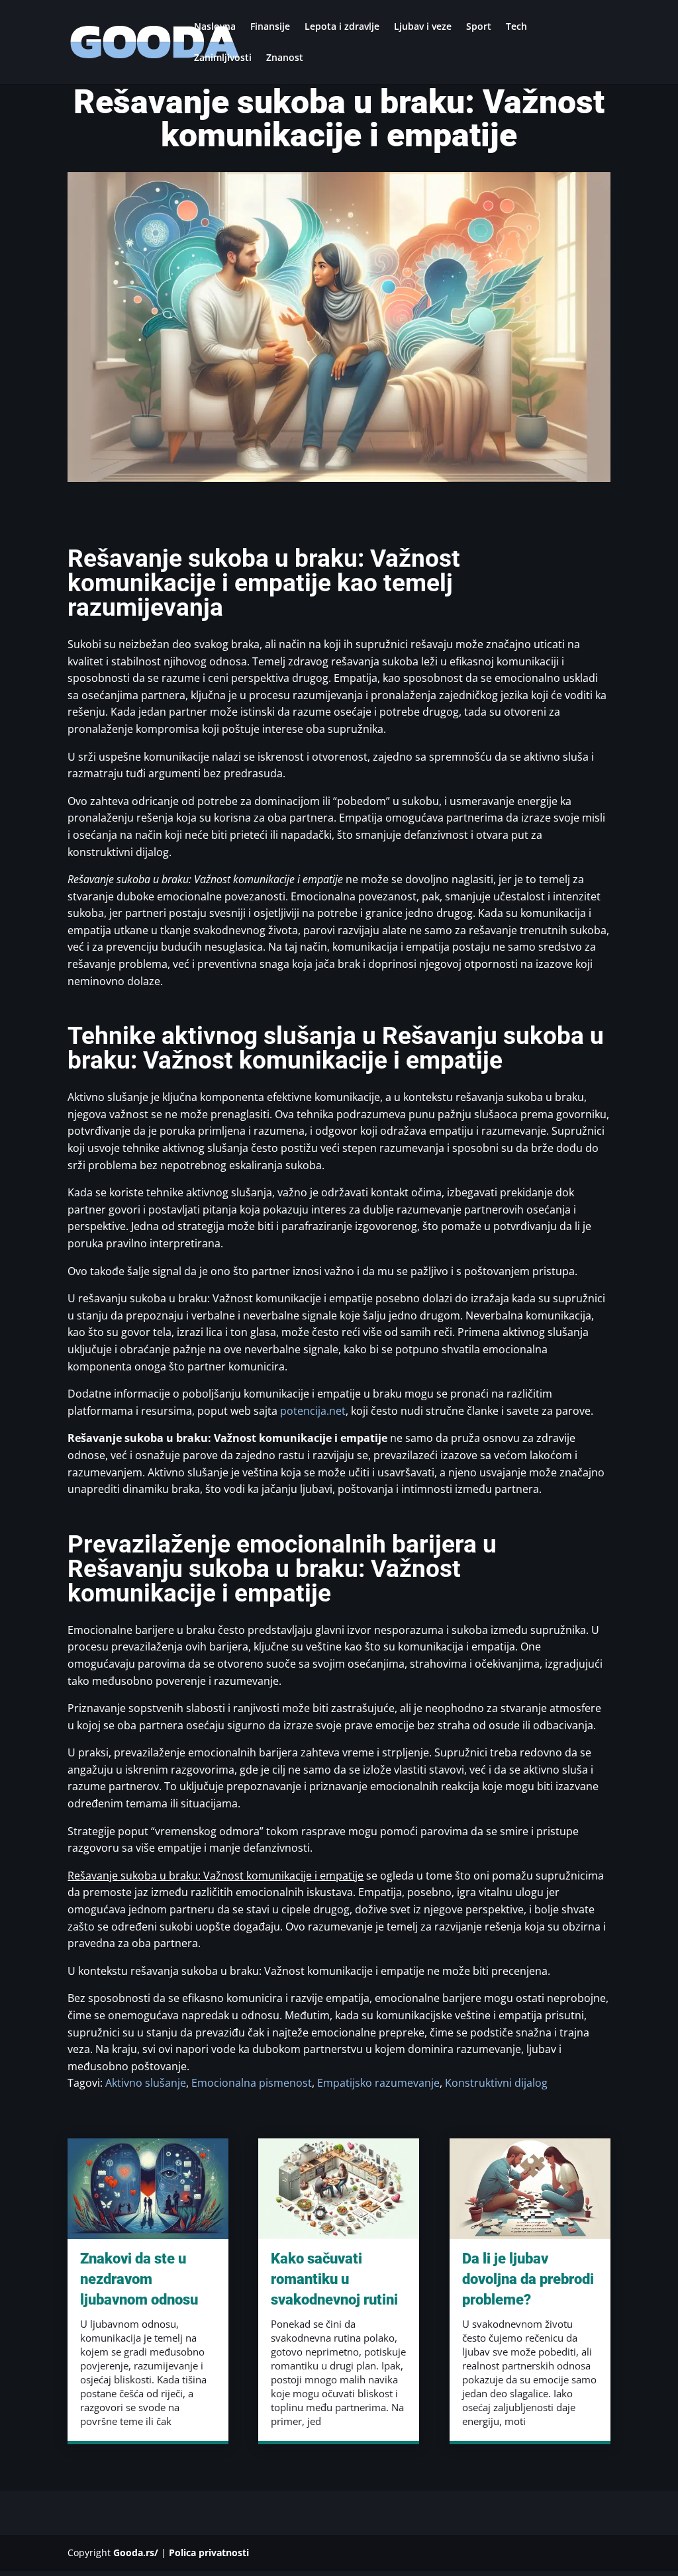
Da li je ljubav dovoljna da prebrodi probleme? (528, 2279)
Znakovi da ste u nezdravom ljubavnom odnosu (139, 2279)
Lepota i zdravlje (342, 27)
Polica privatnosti (209, 2552)
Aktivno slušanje (146, 2083)
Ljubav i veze (423, 27)
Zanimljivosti (223, 58)
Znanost (285, 58)
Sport (479, 27)
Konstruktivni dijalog (496, 2083)
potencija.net (313, 1411)
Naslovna (215, 27)
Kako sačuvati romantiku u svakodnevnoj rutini (334, 2279)
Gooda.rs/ (136, 2552)
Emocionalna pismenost (252, 2083)
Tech (516, 27)
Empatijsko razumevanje (378, 2083)
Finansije (270, 27)
